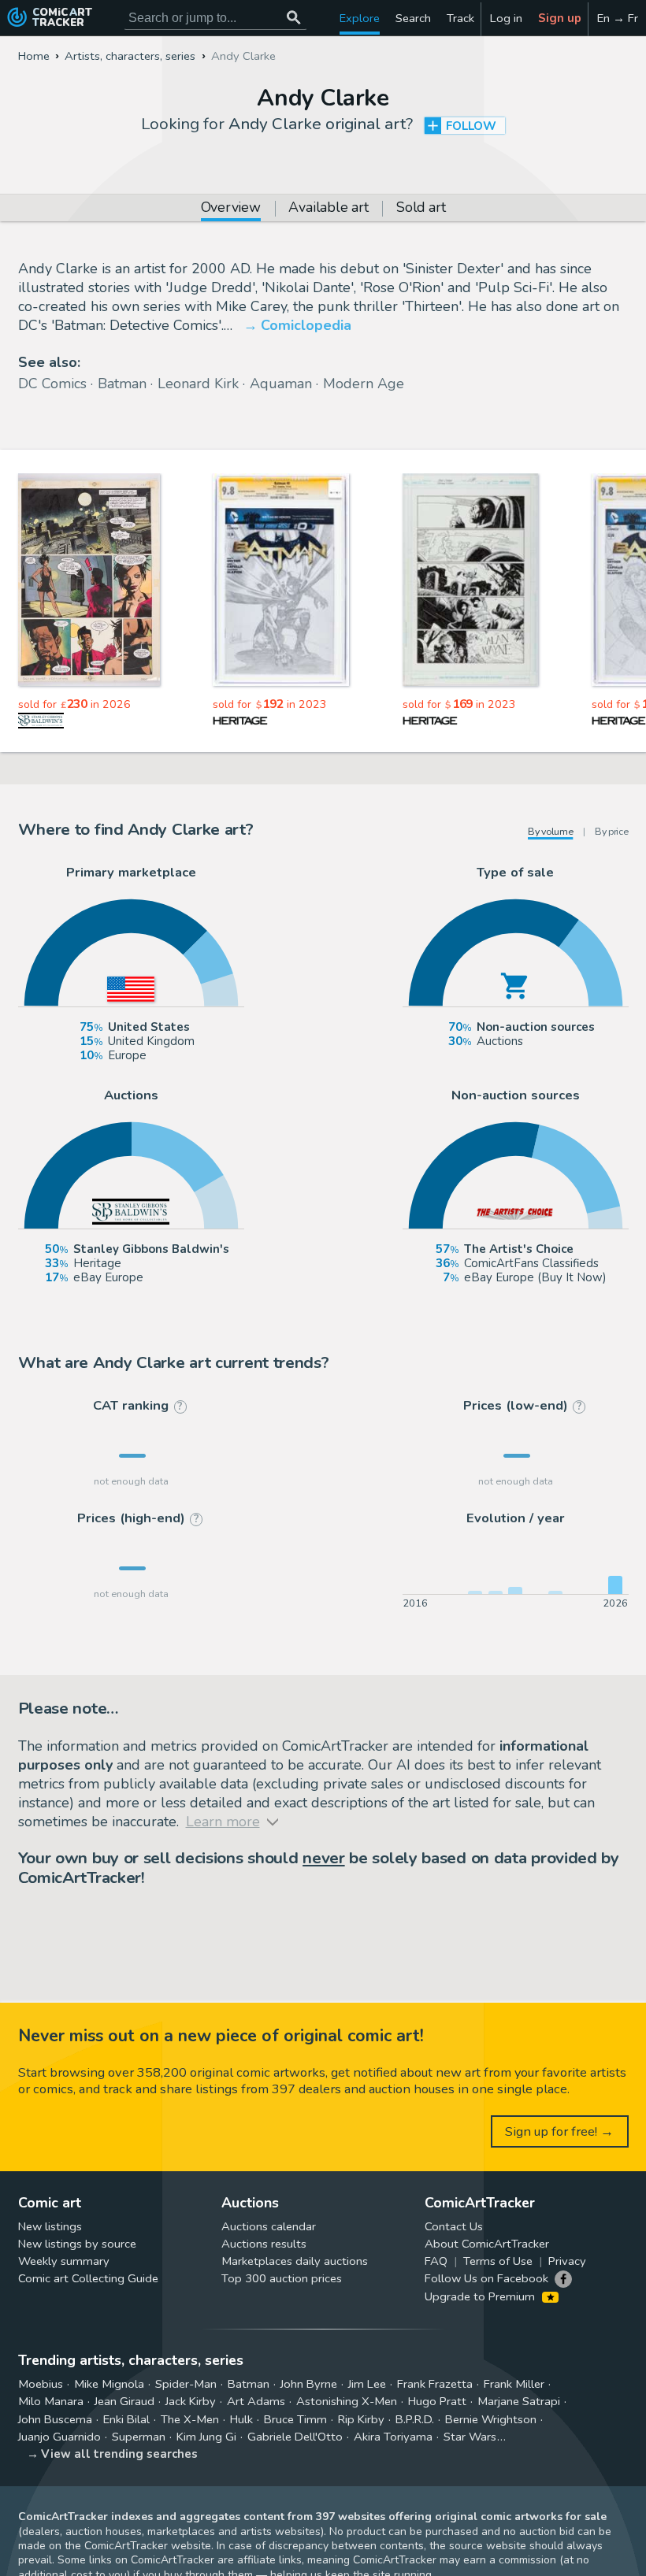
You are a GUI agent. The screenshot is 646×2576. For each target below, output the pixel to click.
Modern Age (364, 384)
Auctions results (264, 2244)
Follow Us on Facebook (486, 2278)
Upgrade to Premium (481, 2296)
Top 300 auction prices (282, 2278)
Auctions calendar (269, 2226)
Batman (122, 384)
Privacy (567, 2261)
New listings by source (77, 2244)
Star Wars (470, 2437)
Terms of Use (498, 2261)
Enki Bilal (126, 2419)
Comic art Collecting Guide (88, 2278)
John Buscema (55, 2419)
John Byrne (309, 2384)
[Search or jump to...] (294, 18)
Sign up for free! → (559, 2131)
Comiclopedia (306, 325)
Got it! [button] (164, 2537)
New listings (50, 2226)
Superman (139, 2437)
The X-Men (190, 2419)
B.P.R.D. (415, 2419)
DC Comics (52, 384)
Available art (328, 209)
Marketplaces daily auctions (295, 2261)
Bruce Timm (295, 2419)
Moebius (41, 2384)
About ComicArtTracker (487, 2244)
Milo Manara (51, 2401)
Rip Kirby (361, 2419)
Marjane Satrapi (519, 2401)
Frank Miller (514, 2384)
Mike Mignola (109, 2384)
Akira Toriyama (393, 2437)
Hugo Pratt (437, 2401)
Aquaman (281, 384)
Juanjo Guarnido (59, 2437)
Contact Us (454, 2226)
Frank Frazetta (435, 2384)
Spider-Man (186, 2384)
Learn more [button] (219, 2501)
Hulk (241, 2419)
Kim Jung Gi (206, 2437)
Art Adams (256, 2401)
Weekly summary (64, 2261)
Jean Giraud (124, 2401)
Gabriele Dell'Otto (295, 2437)
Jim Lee (367, 2384)
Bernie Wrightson (491, 2419)
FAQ (436, 2261)
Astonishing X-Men (347, 2401)
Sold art (421, 209)
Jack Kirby (191, 2401)
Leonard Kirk (198, 384)
